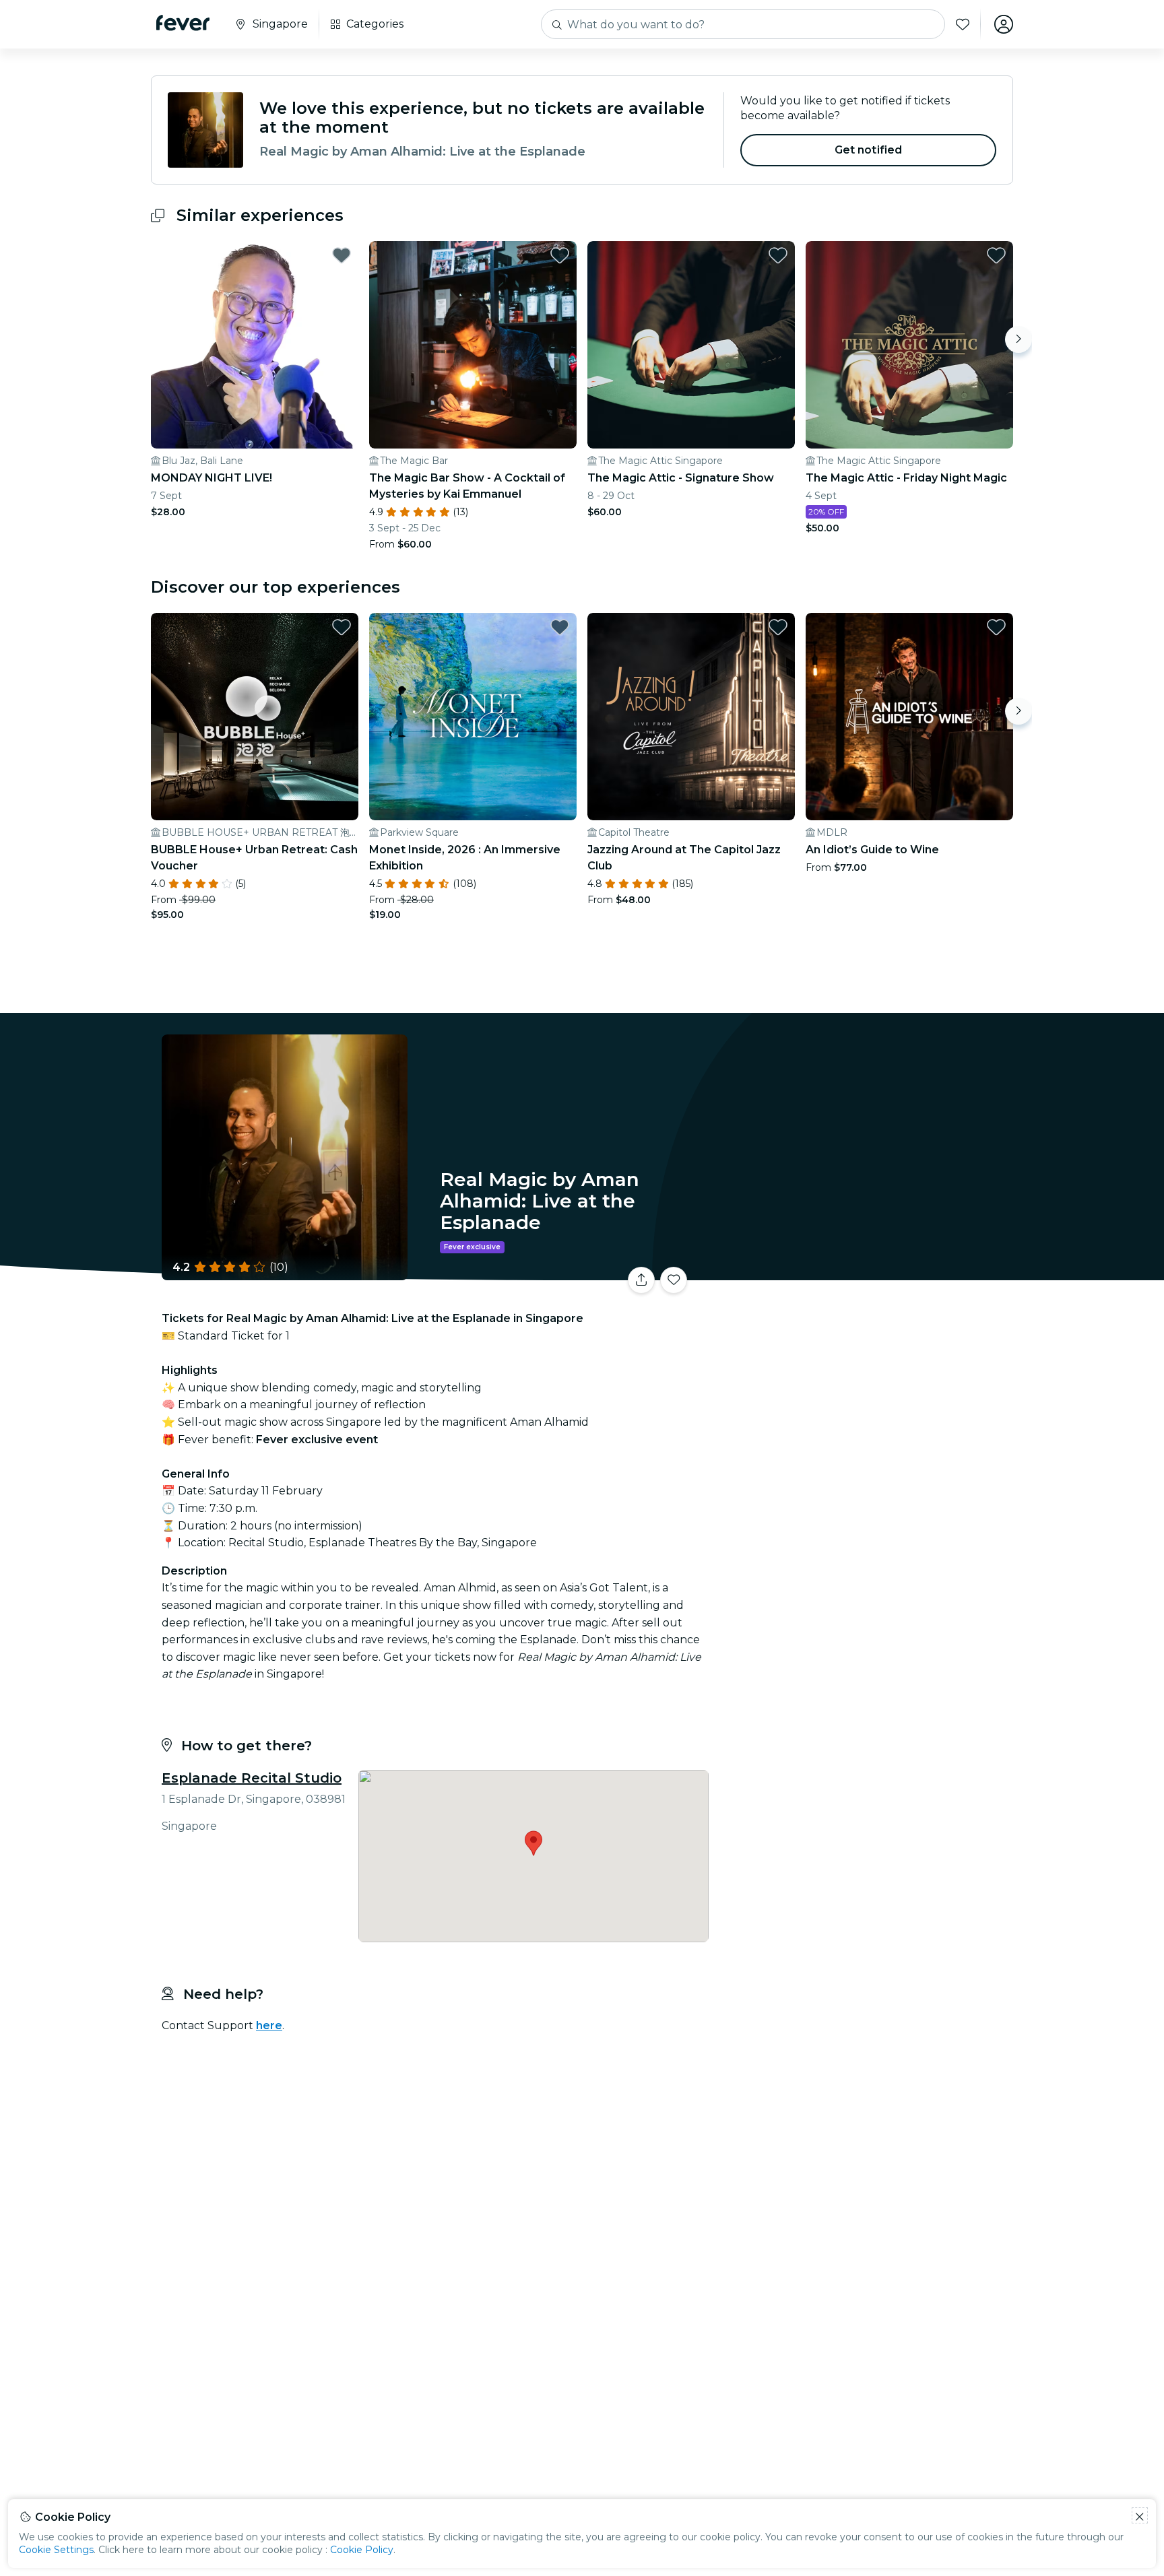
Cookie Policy (362, 2550)
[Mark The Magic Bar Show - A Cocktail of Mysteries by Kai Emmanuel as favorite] (560, 255)
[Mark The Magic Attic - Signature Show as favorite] (778, 255)
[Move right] (1019, 339)
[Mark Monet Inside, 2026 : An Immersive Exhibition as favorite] (560, 627)
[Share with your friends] (641, 1280)
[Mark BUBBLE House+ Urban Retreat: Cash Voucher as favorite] (342, 627)
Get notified (869, 150)
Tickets (864, 1272)
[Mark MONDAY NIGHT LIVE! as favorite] (342, 255)
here (269, 2025)
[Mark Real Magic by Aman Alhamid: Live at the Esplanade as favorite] (674, 1280)
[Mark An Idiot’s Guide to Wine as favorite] (996, 627)
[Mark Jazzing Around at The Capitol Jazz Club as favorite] (778, 627)
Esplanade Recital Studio (252, 1778)
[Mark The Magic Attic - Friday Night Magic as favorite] (996, 255)
